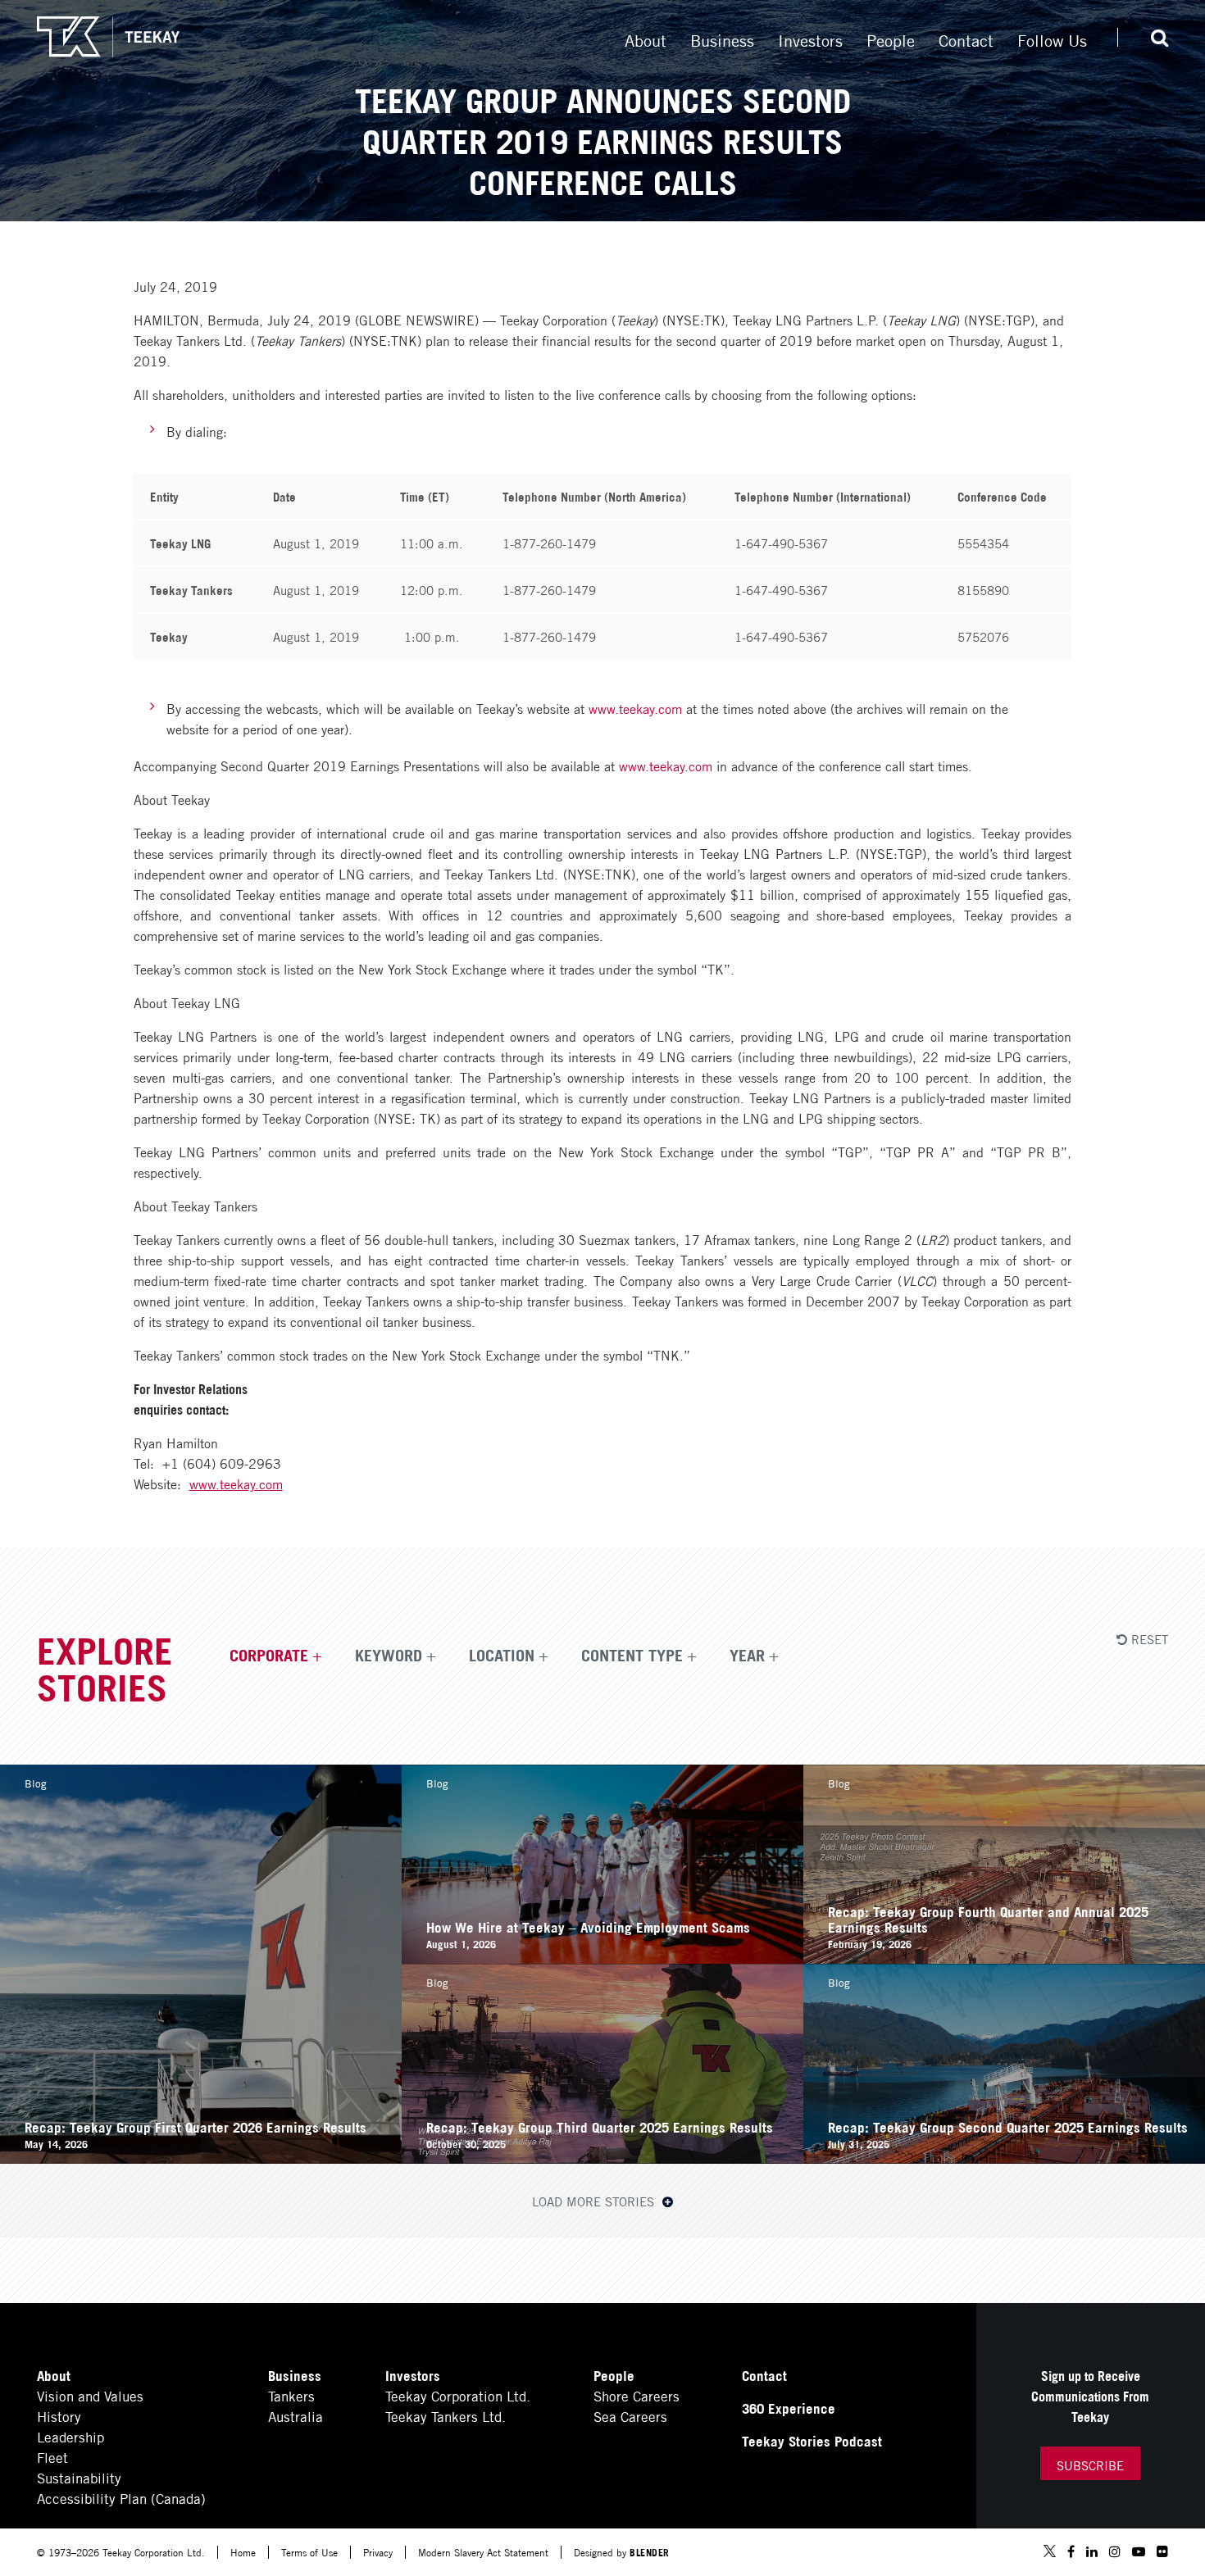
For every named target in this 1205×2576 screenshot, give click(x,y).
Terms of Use (309, 2552)
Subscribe (1090, 2465)
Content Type (632, 1654)
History (59, 2416)
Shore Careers (637, 2395)
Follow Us (1052, 39)
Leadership (70, 2436)
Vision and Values (90, 2395)
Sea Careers (630, 2416)
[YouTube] (1139, 2552)
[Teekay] (108, 37)
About (646, 39)
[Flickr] (1162, 2552)
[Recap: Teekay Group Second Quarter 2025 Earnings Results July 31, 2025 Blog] (1004, 2158)
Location (502, 1654)
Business (722, 39)
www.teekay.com (635, 708)
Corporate (269, 1654)
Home (243, 2552)
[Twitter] (1050, 2553)
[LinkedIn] (1092, 2552)
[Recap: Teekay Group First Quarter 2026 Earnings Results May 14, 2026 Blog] (201, 2158)
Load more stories (595, 2201)
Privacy (378, 2552)
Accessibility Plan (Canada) (121, 2498)
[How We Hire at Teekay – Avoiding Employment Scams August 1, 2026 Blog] (602, 1958)
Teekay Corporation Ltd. (458, 2395)
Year (747, 1654)
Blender (650, 2552)
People (891, 39)
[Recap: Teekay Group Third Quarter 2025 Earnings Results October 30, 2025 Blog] (602, 2158)
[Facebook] (1071, 2552)
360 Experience (789, 2408)
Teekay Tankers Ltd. (446, 2416)
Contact (966, 39)
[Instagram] (1115, 2552)
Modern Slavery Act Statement (483, 2552)
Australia (296, 2416)
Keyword (389, 1654)
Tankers (291, 2395)
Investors (810, 39)
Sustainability (79, 2477)
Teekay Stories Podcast (812, 2440)
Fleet (52, 2457)
